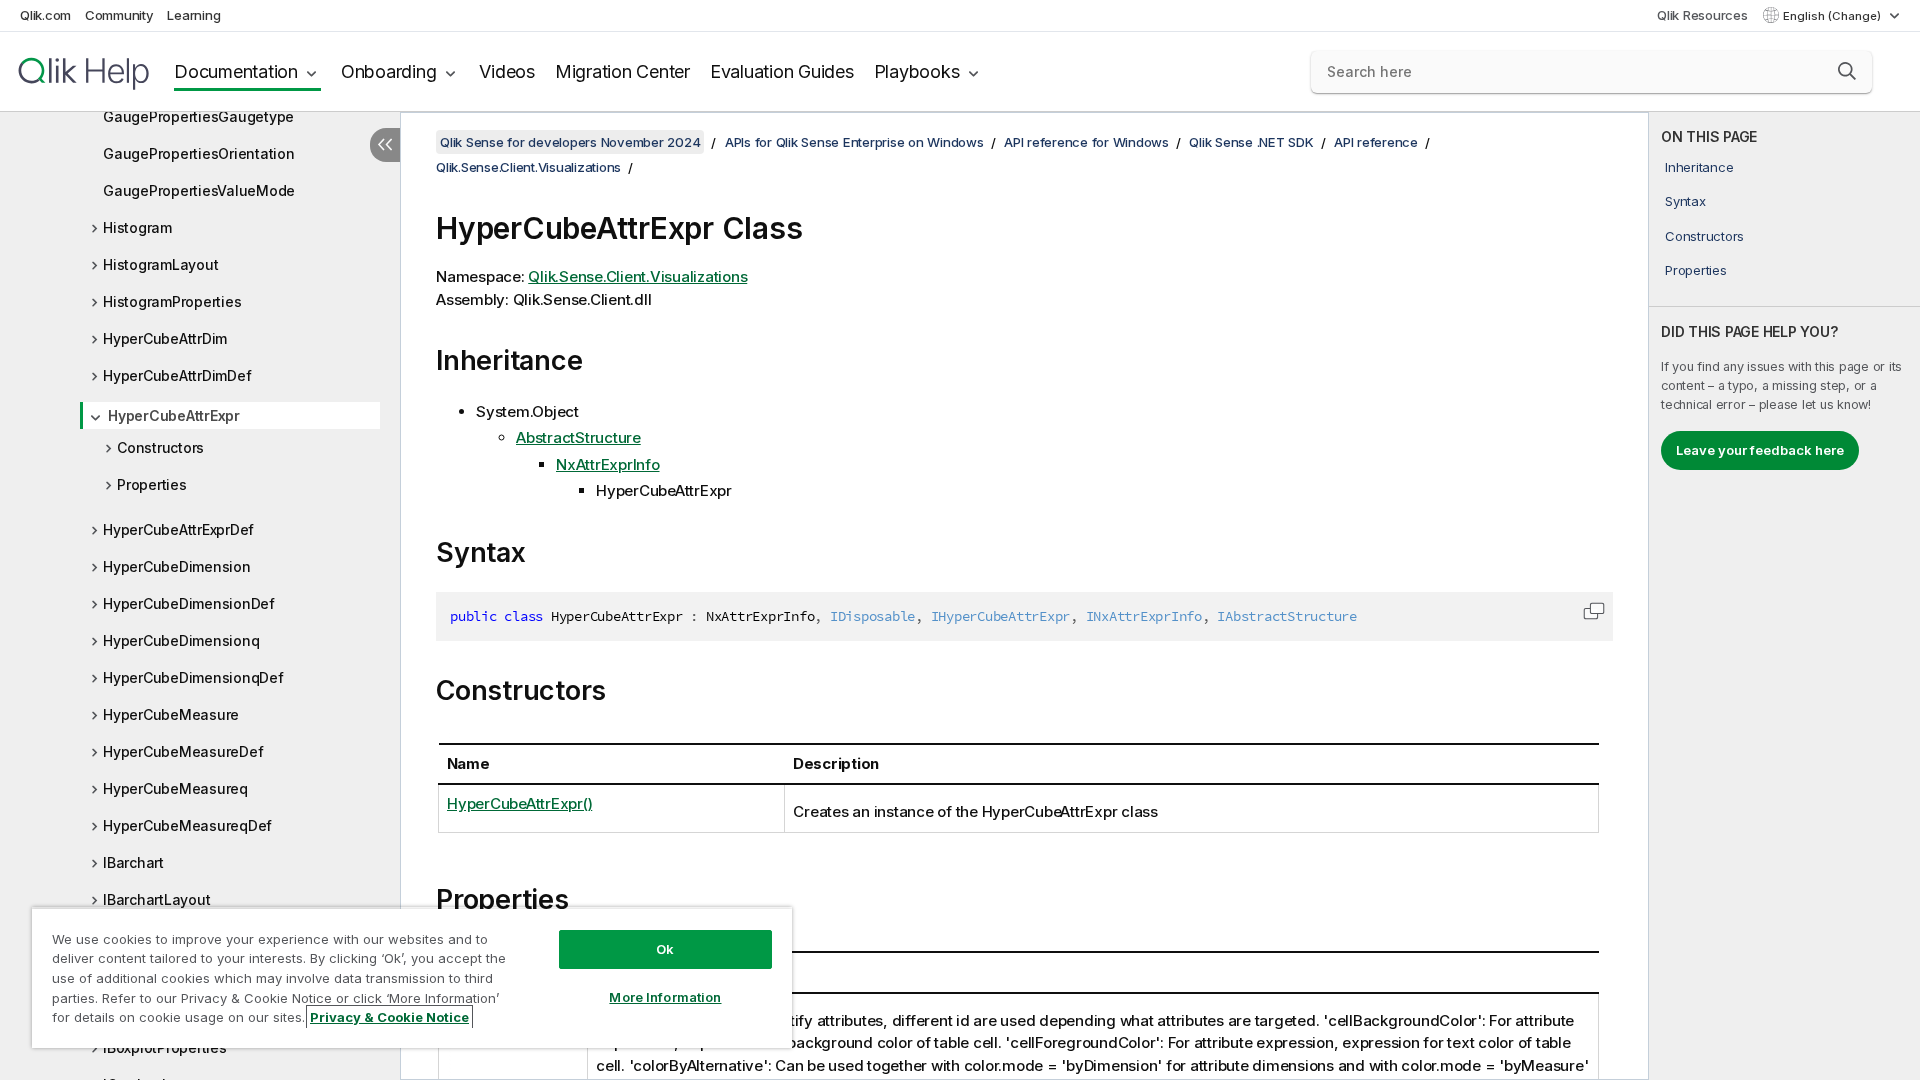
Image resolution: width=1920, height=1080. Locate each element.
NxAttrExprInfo (608, 464)
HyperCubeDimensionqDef (193, 677)
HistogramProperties (172, 301)
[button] (1847, 71)
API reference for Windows (1086, 142)
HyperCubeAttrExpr (174, 415)
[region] (412, 977)
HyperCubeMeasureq (175, 788)
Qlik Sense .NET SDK (1251, 142)
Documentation (236, 71)
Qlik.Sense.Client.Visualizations (528, 167)
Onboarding (389, 71)
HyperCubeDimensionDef (189, 603)
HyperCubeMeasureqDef (187, 825)
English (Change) (1833, 16)
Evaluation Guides (782, 71)
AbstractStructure (578, 437)
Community (119, 15)
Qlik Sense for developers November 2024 (570, 142)
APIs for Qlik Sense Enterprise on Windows (854, 142)
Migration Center (622, 71)
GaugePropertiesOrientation (199, 153)
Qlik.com (45, 15)
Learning (193, 15)
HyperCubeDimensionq (181, 640)
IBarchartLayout (156, 899)
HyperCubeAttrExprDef (178, 529)
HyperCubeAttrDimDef (177, 375)
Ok (665, 949)
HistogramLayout (160, 264)
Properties (152, 484)
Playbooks (917, 71)
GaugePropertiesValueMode (199, 190)
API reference (1376, 142)
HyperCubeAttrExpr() (519, 803)
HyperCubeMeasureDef (183, 751)
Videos (507, 71)
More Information (665, 997)
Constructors (160, 447)
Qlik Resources (1702, 15)
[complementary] (1784, 596)
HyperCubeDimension (177, 566)
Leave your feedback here (1760, 450)
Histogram (137, 227)
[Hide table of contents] (385, 145)
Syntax (1685, 201)
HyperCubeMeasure (171, 714)
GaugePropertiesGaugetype (198, 116)
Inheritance (1699, 167)
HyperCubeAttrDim (165, 338)
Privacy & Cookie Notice (389, 1017)
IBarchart (133, 862)
